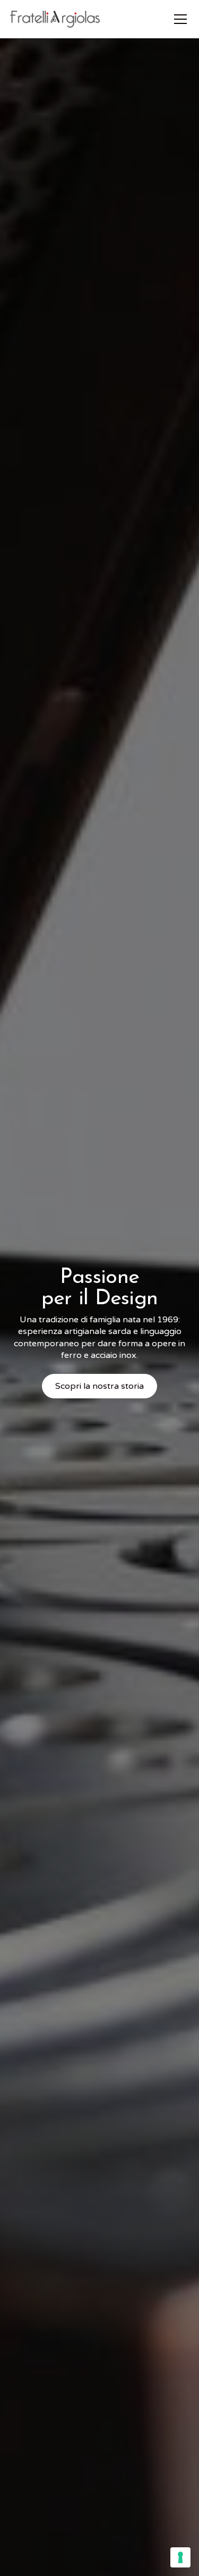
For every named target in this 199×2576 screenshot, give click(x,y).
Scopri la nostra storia (99, 1386)
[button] (178, 19)
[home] (55, 19)
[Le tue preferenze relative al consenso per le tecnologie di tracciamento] (180, 2557)
